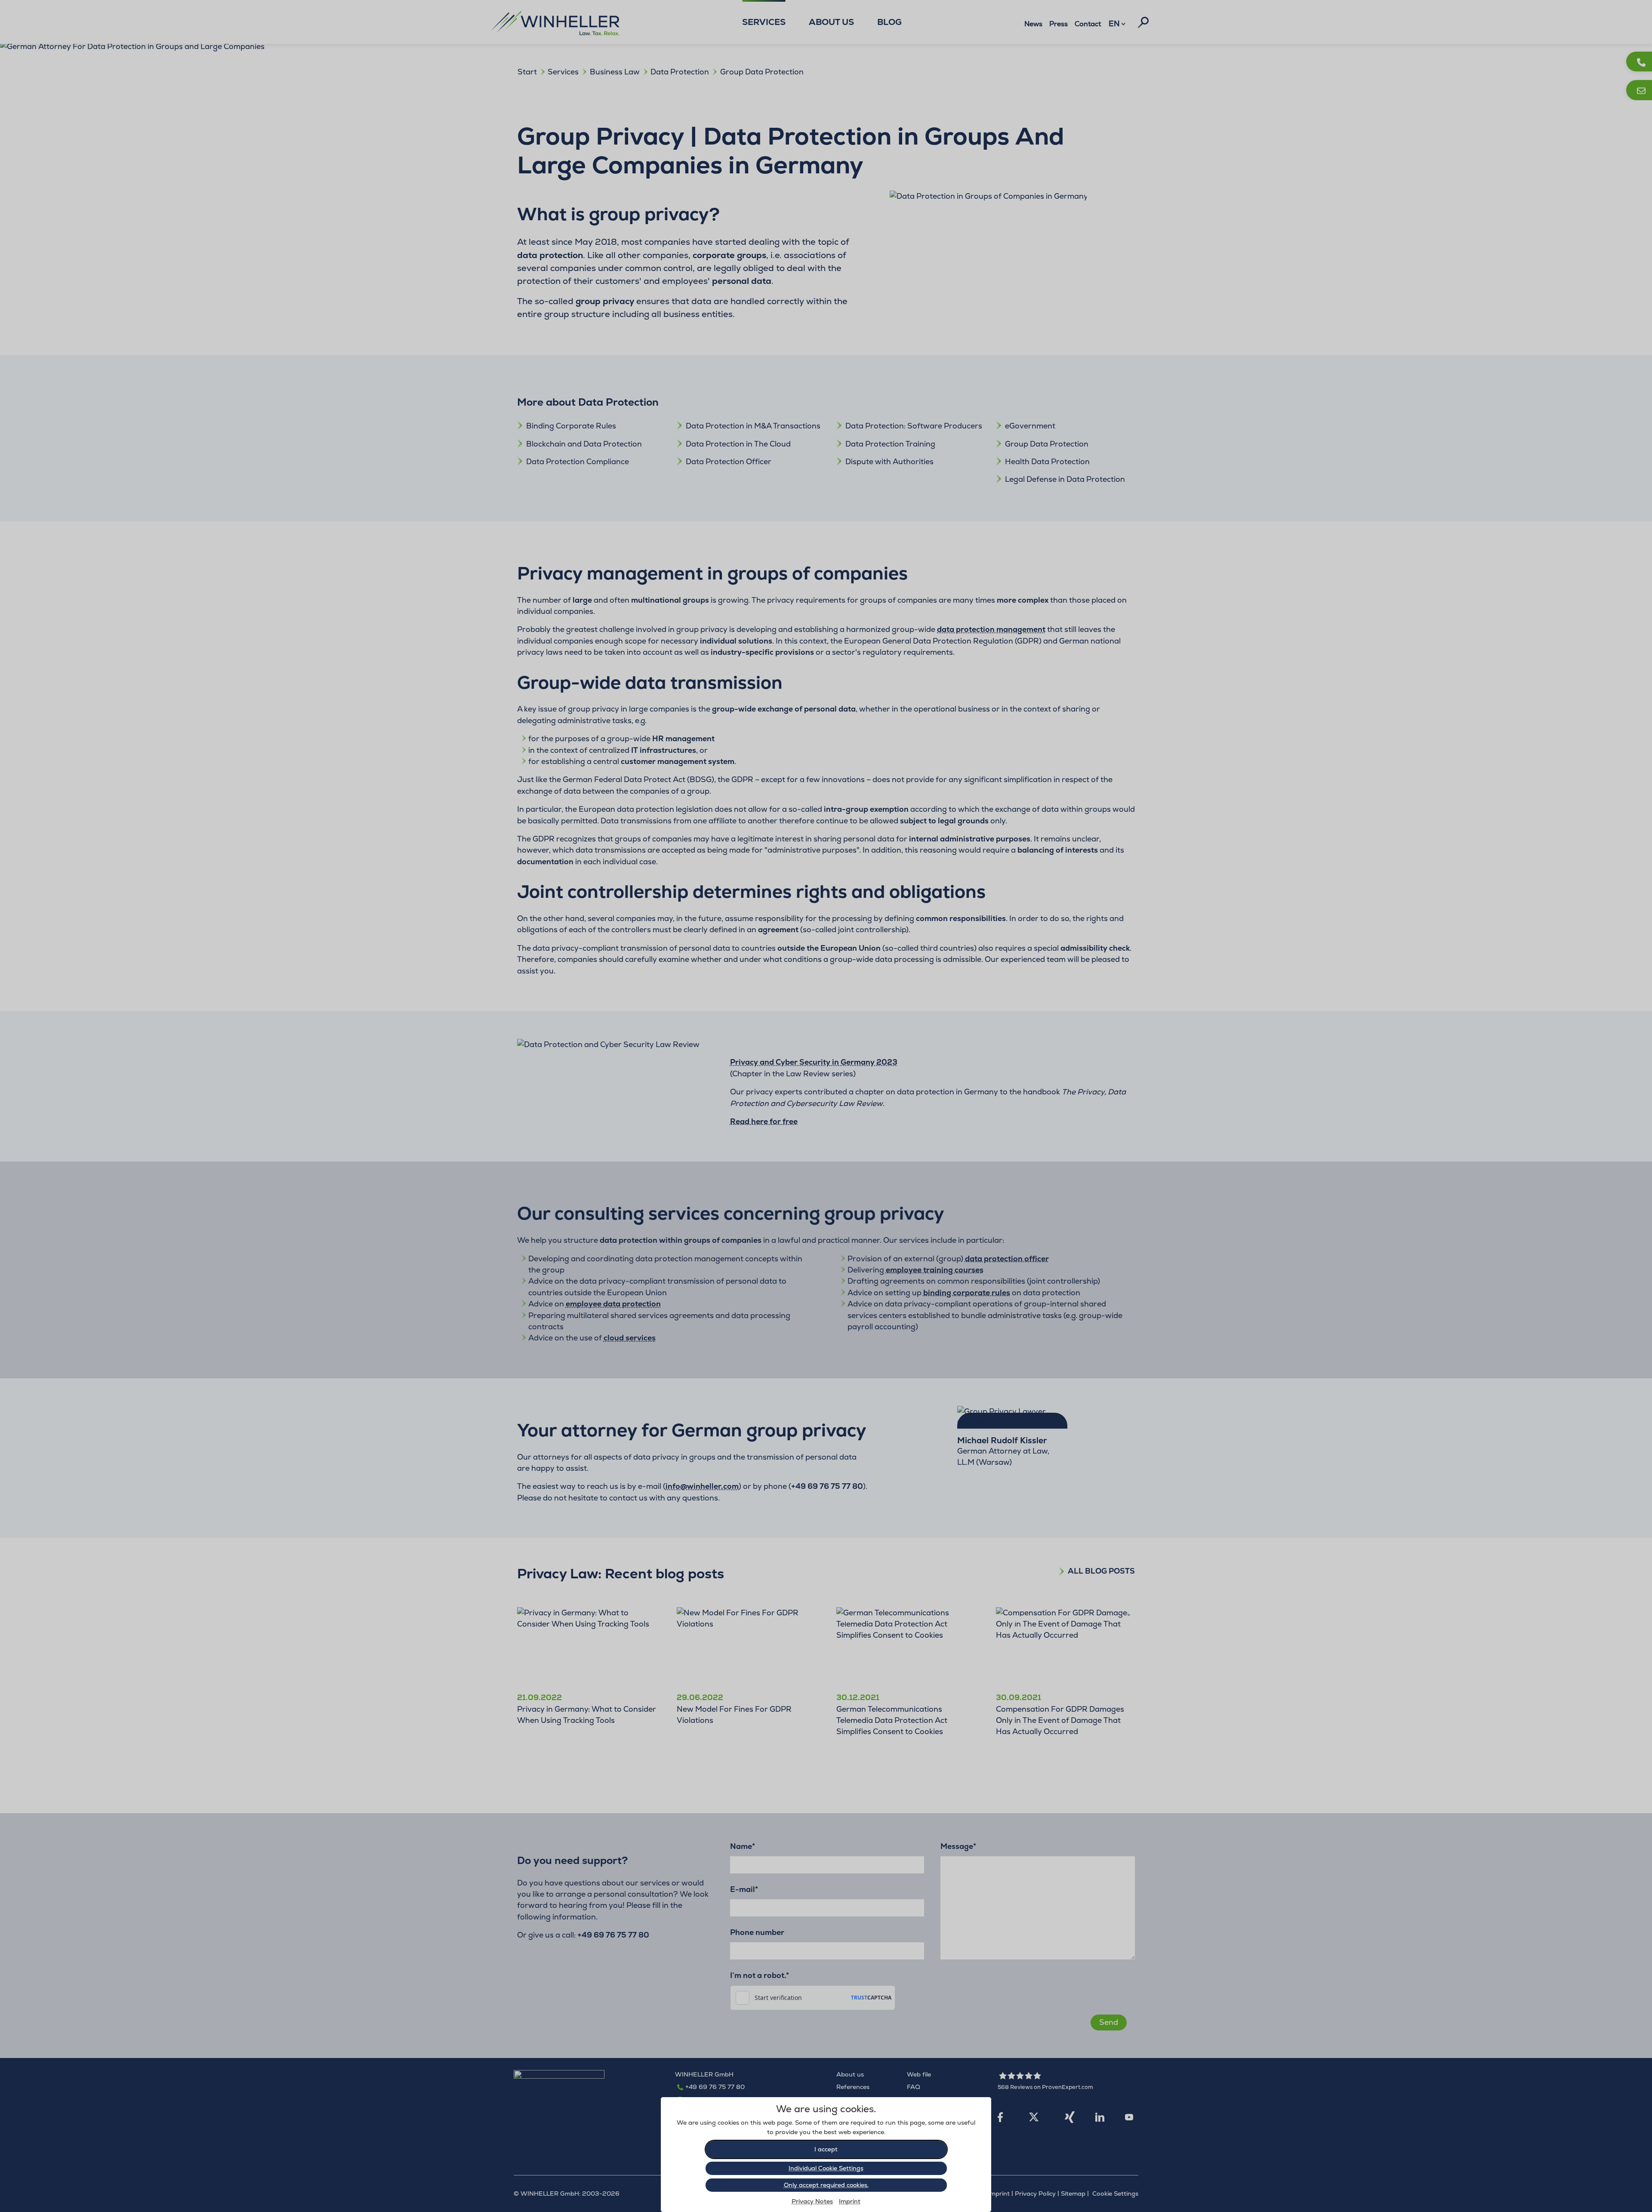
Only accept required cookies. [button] (826, 2185)
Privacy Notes (812, 2201)
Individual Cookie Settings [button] (826, 2168)
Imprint (850, 2201)
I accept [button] (826, 2149)
